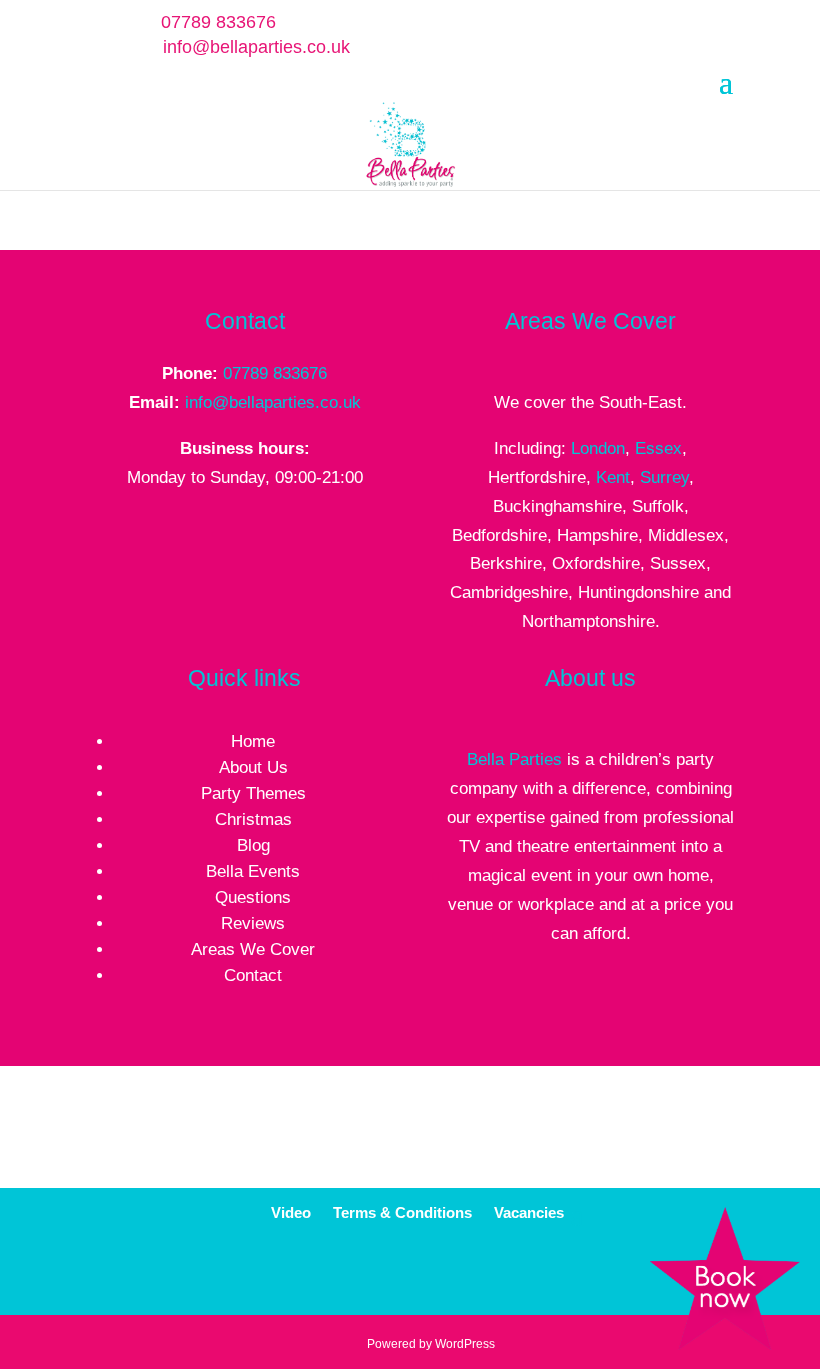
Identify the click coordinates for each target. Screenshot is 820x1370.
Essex (658, 448)
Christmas (253, 819)
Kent (613, 477)
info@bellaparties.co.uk (273, 402)
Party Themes (253, 793)
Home (253, 741)
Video (291, 1213)
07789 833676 (275, 373)
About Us (253, 767)
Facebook (394, 1275)
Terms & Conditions (402, 1213)
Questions (253, 897)
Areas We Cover (253, 949)
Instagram (535, 1275)
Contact (253, 975)
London (598, 448)
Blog (253, 845)
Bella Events (253, 871)
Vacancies (529, 1213)
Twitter (442, 1275)
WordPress (465, 1344)
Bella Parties (514, 759)
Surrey (664, 477)
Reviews (253, 923)
